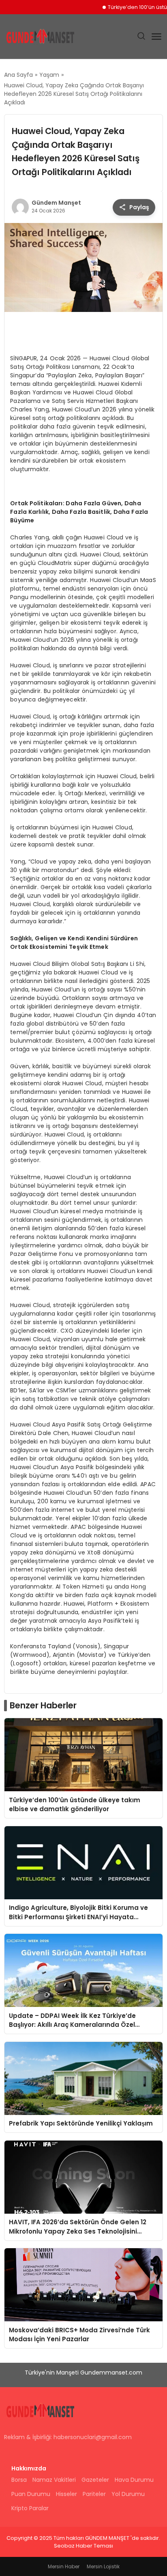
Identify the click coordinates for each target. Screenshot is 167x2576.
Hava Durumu (134, 2480)
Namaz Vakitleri (54, 2480)
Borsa (19, 2480)
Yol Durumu (128, 2494)
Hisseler (66, 2494)
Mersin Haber (64, 2566)
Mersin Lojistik (103, 2566)
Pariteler (94, 2494)
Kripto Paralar (30, 2508)
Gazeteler (95, 2480)
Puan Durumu (31, 2494)
